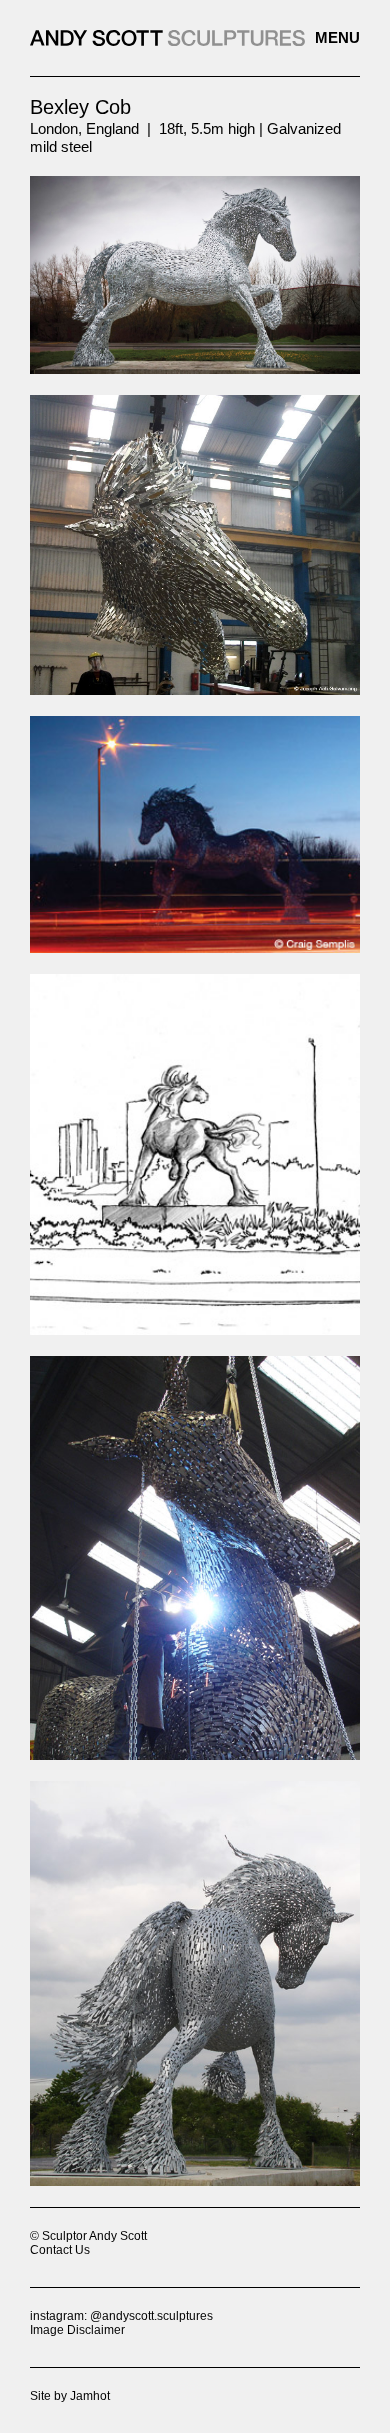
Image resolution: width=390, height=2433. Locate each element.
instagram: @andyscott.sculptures (121, 2316)
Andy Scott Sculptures (195, 38)
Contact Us (60, 2250)
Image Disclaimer (77, 2330)
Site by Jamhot (70, 2396)
